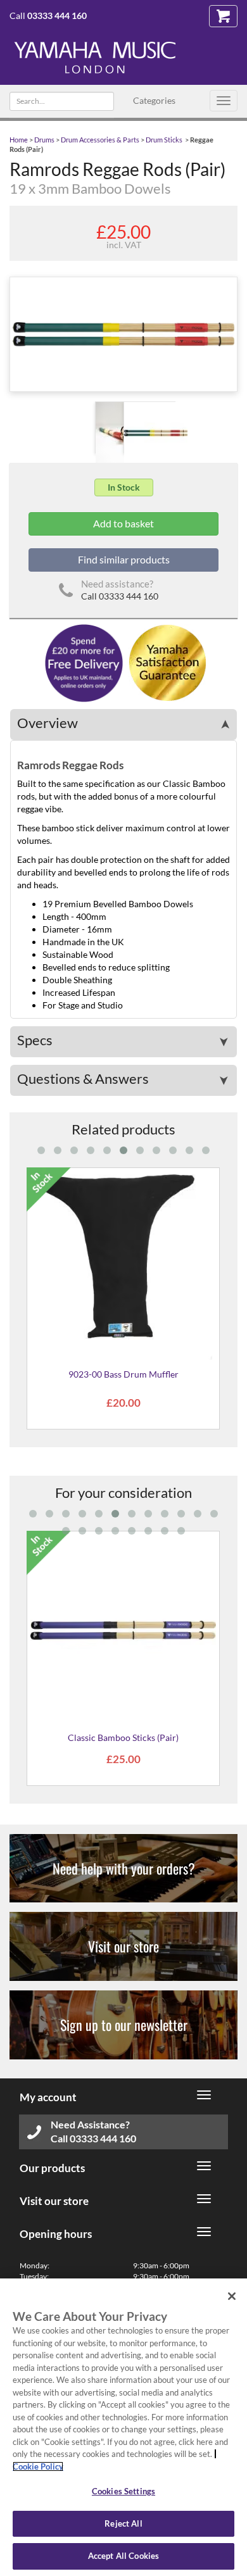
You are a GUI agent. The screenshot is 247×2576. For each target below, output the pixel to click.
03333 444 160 (57, 16)
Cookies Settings (123, 2491)
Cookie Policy (38, 2466)
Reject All (123, 2523)
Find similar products (124, 559)
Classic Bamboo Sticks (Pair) (123, 1737)
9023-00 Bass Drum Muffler (123, 1374)
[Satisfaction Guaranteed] (166, 662)
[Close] (232, 2296)
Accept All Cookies (123, 2556)
